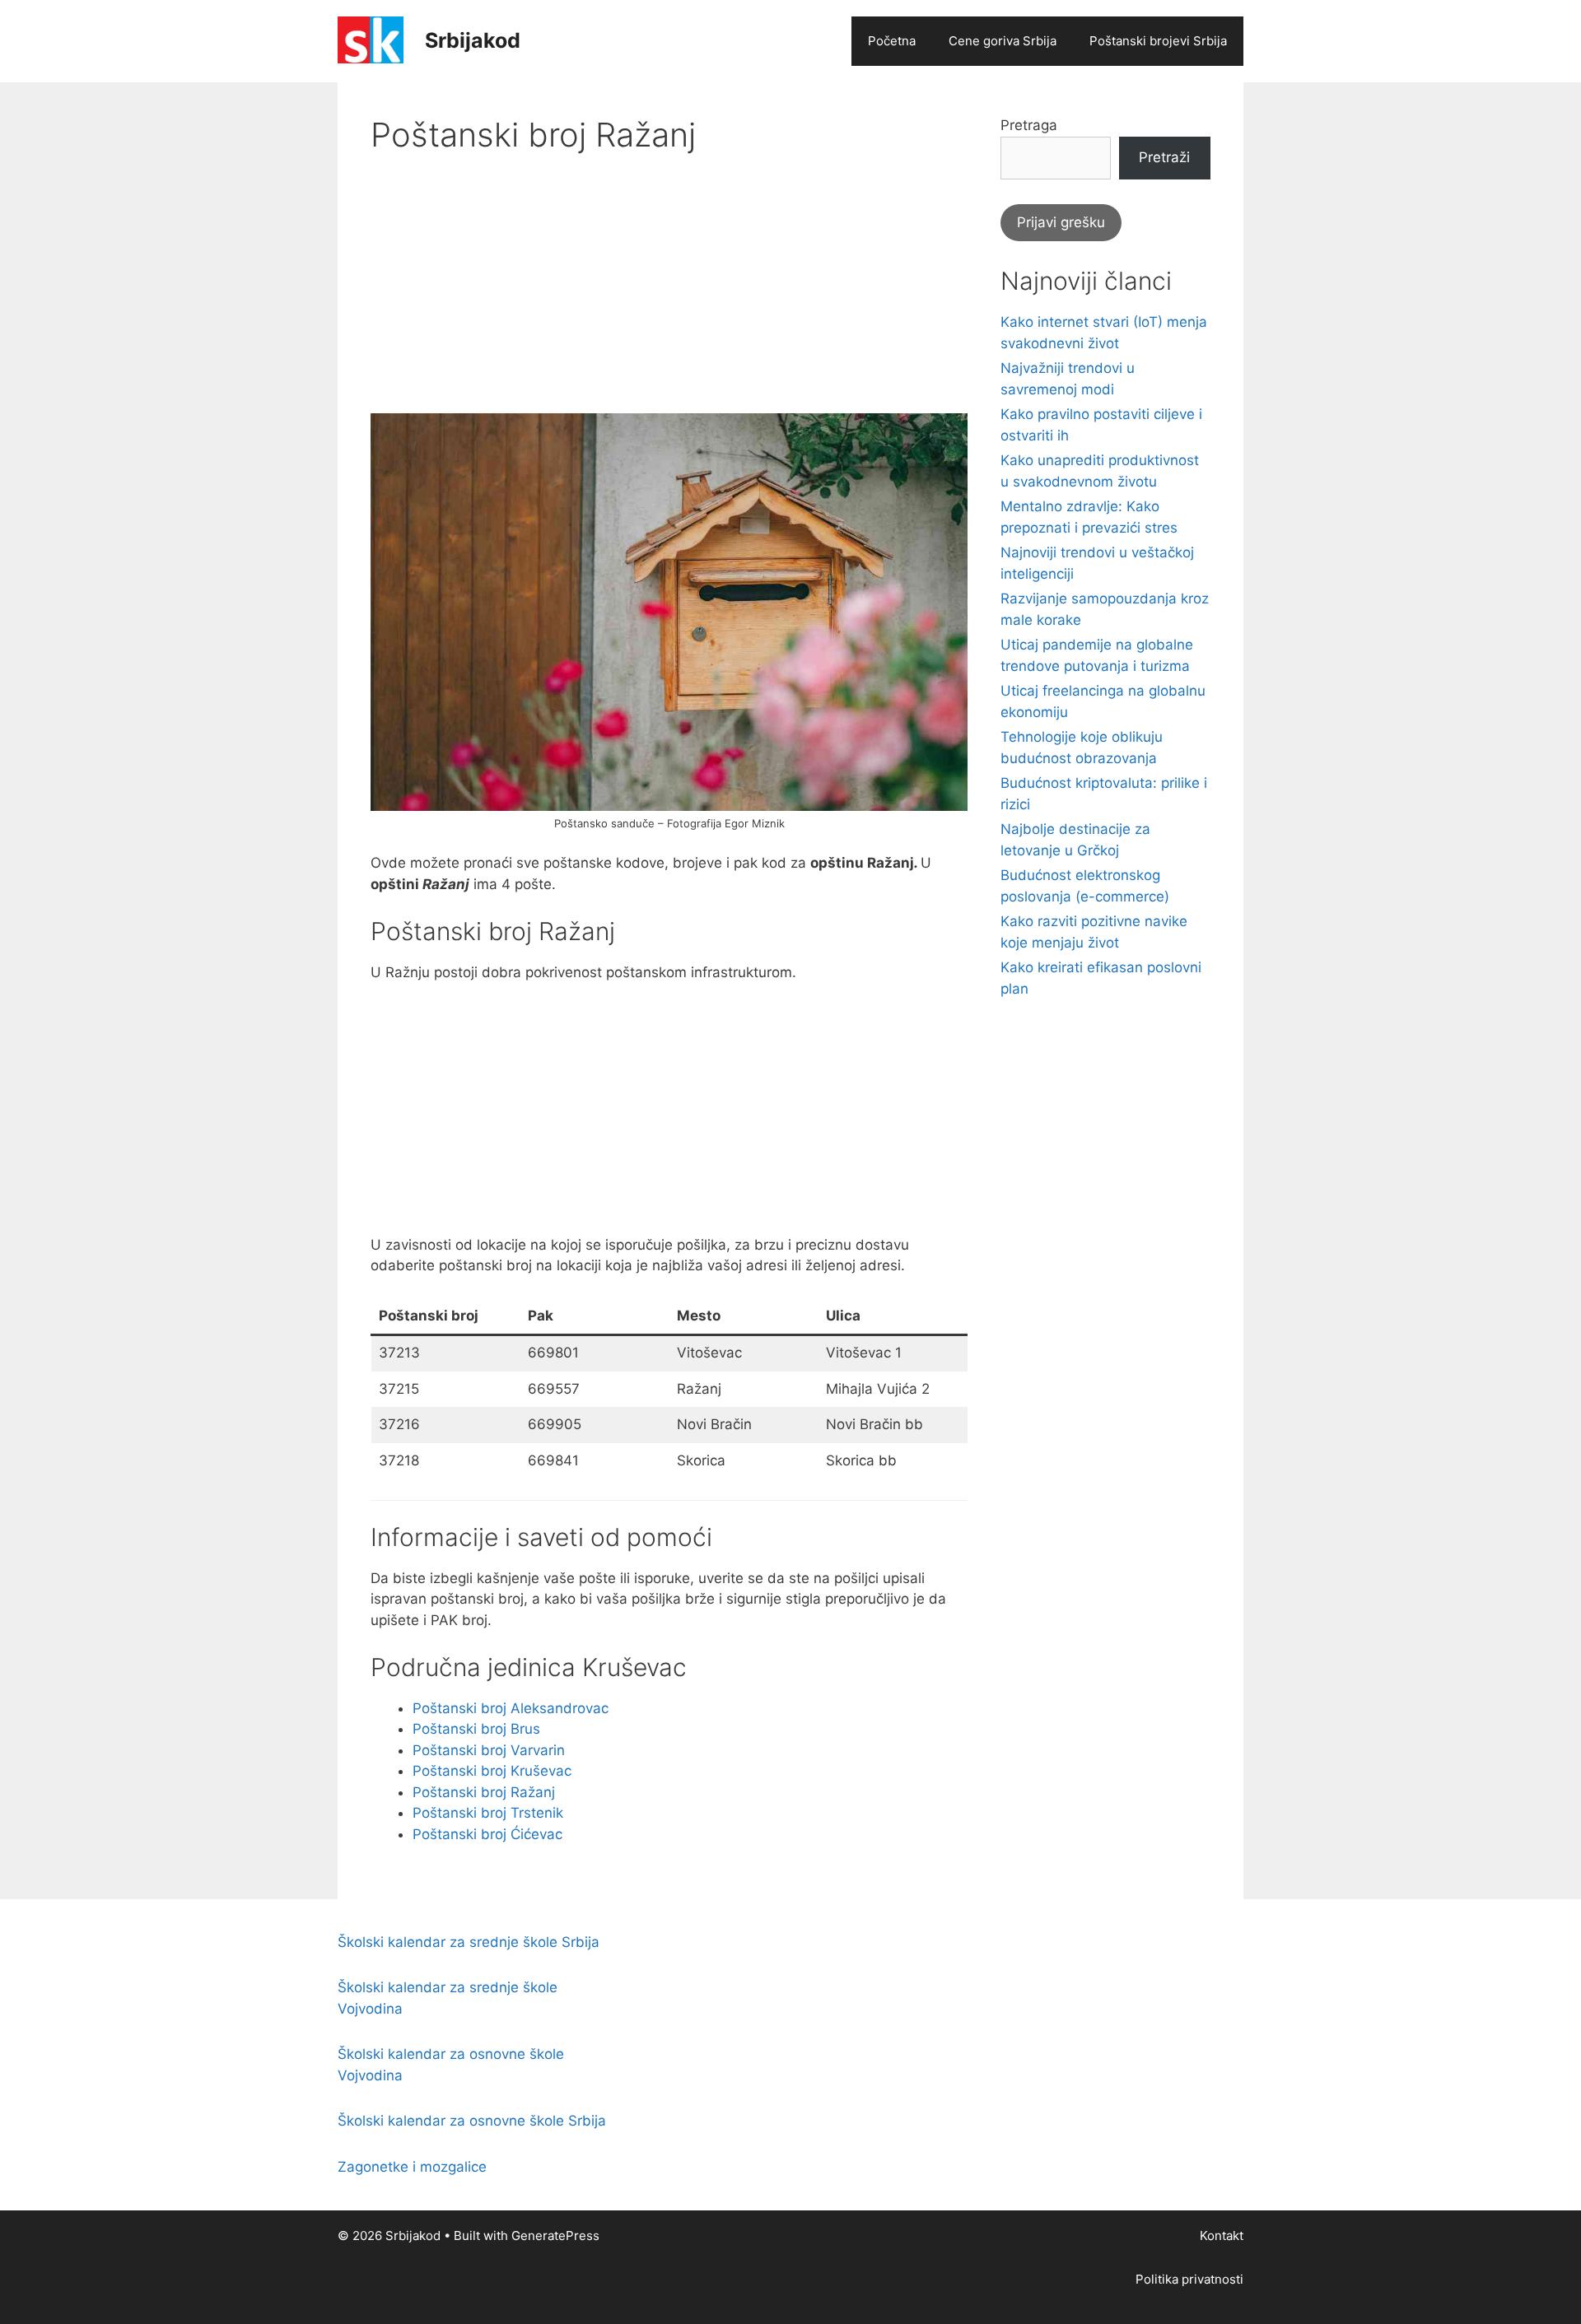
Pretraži (1164, 157)
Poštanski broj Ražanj (484, 1792)
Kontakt (1222, 2236)
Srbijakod (473, 40)
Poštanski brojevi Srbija (1158, 41)
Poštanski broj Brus (476, 1729)
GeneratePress (555, 2236)
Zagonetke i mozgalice (412, 2167)
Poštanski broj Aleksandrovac (511, 1708)
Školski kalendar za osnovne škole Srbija (472, 2121)
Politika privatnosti (1189, 2279)
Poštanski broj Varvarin (489, 1750)
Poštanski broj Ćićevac (487, 1834)
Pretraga (1029, 125)
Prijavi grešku (1061, 222)
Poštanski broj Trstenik (488, 1813)
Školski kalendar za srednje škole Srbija (469, 1942)
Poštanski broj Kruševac (492, 1771)
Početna (892, 41)
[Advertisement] (669, 298)
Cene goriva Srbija (1003, 41)
